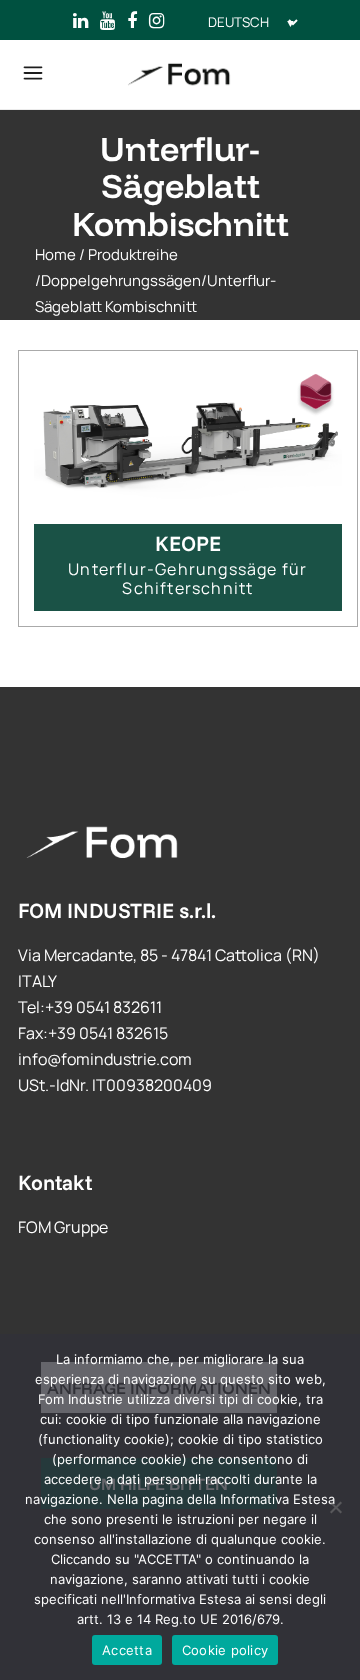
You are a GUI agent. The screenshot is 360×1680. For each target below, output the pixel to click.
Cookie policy (225, 1650)
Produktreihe (133, 254)
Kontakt (55, 1182)
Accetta (127, 1650)
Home (55, 254)
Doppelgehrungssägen (121, 280)
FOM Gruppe (63, 1227)
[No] (335, 1507)
